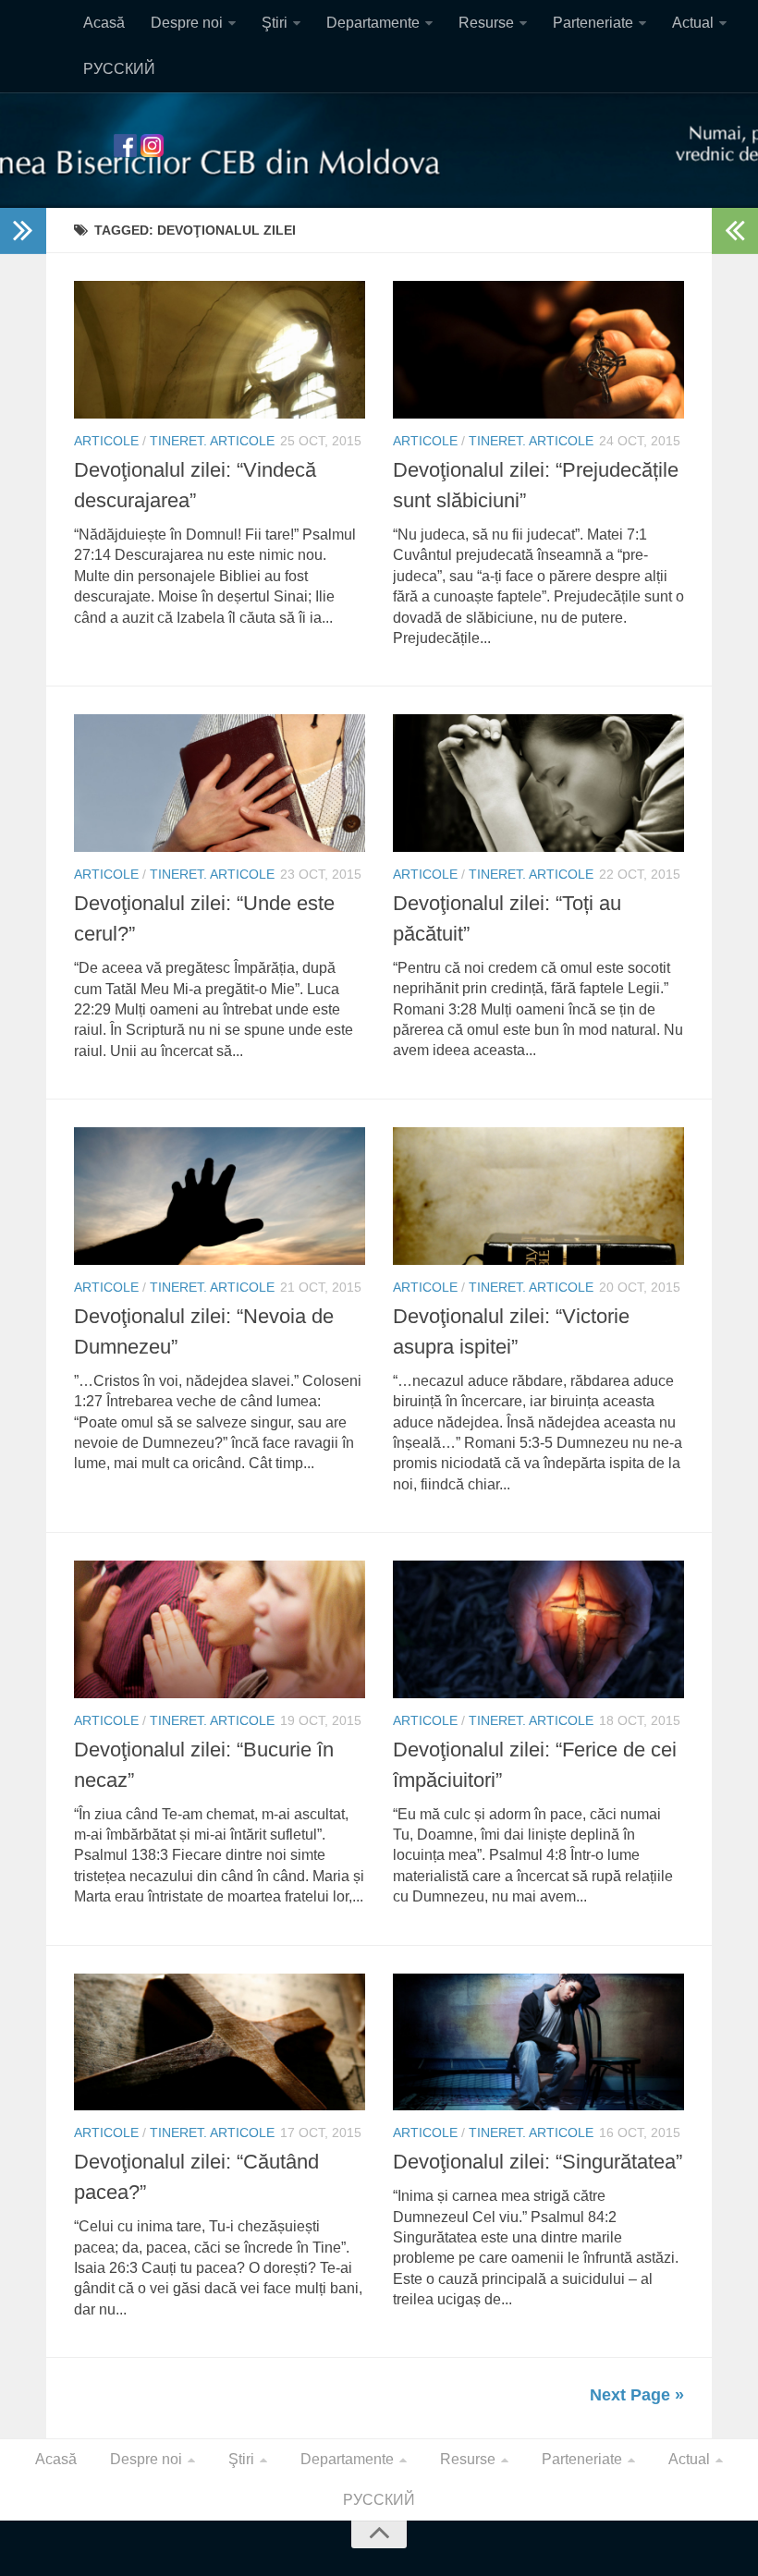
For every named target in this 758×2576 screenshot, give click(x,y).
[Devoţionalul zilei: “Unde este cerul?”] (220, 783)
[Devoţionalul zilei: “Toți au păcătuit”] (538, 783)
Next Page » (637, 2395)
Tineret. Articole (212, 441)
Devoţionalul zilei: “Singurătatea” (538, 2162)
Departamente (373, 23)
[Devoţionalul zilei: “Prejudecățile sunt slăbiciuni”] (538, 350)
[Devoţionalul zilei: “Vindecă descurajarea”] (220, 350)
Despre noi (187, 23)
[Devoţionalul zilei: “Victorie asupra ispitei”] (538, 1196)
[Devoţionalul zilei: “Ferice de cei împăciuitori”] (538, 1629)
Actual (693, 23)
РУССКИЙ (119, 69)
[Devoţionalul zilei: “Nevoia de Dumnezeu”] (220, 1196)
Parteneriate (593, 23)
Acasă (104, 23)
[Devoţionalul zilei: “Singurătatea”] (538, 2042)
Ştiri (275, 23)
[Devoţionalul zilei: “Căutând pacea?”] (220, 2042)
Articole (106, 441)
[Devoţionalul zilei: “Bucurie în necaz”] (220, 1629)
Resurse (486, 23)
